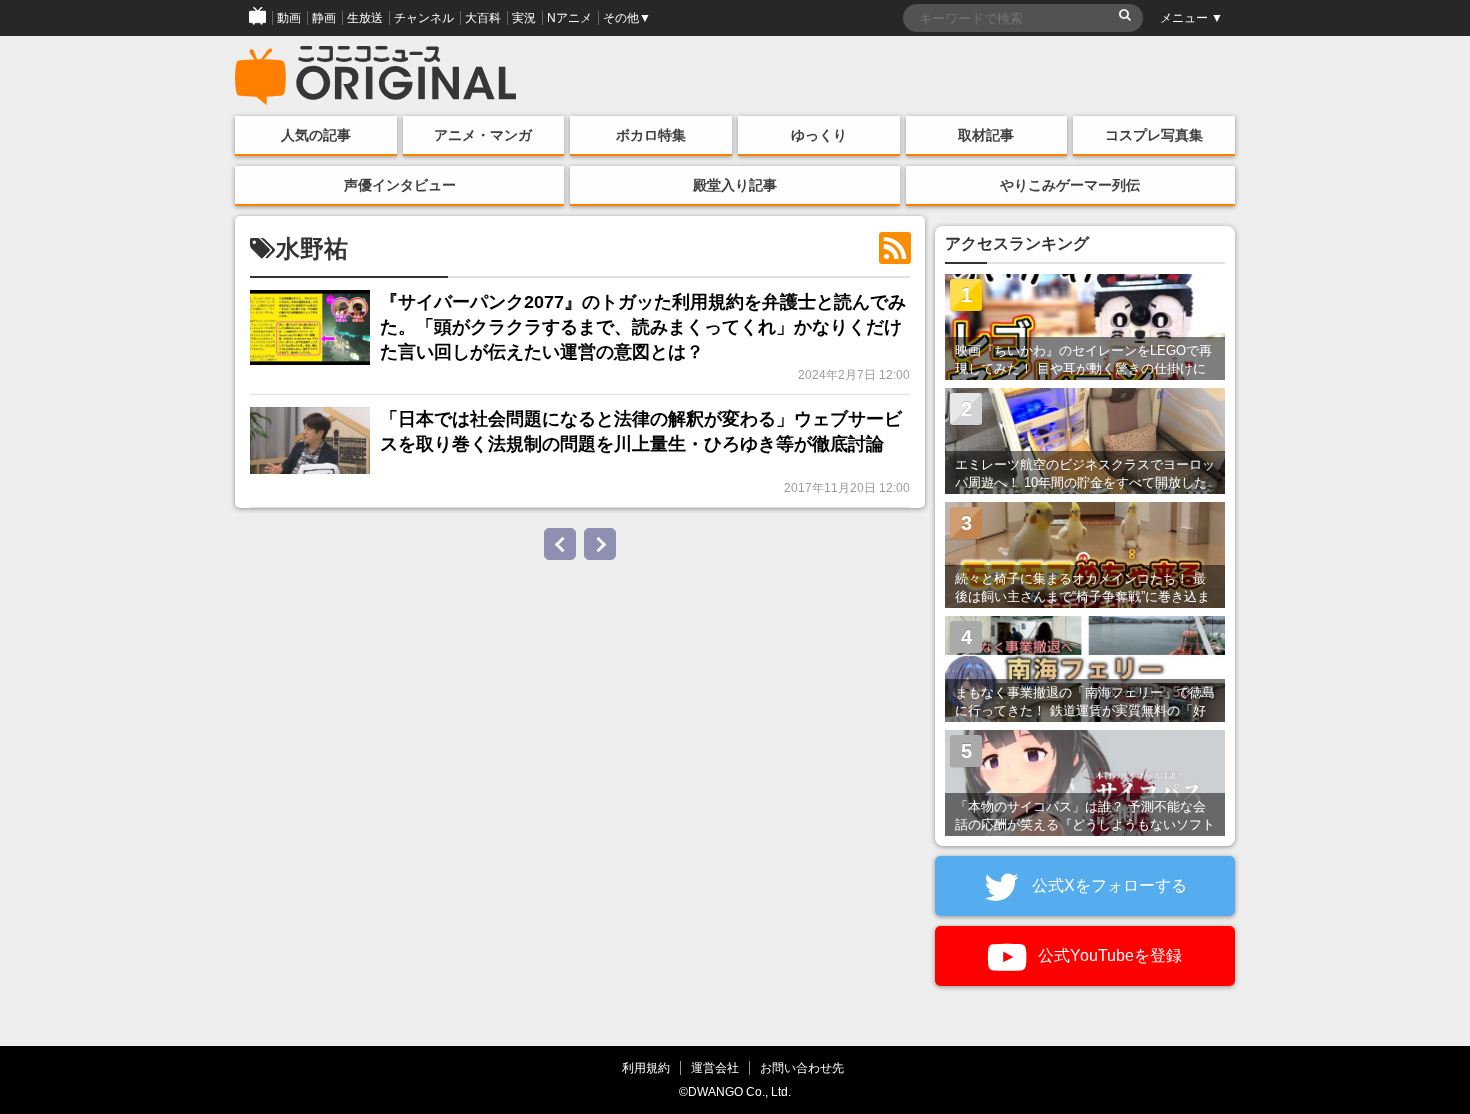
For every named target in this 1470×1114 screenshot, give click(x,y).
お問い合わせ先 (802, 1067)
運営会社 (715, 1067)
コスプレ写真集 (1154, 135)
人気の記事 (316, 135)
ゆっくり (819, 135)
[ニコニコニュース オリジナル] (376, 76)
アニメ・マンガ (483, 135)
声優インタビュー (400, 185)
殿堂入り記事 (735, 185)
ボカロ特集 (651, 135)
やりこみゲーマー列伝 (1070, 185)
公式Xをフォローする (1107, 885)
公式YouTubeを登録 (1108, 955)
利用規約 (646, 1067)
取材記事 (986, 135)
